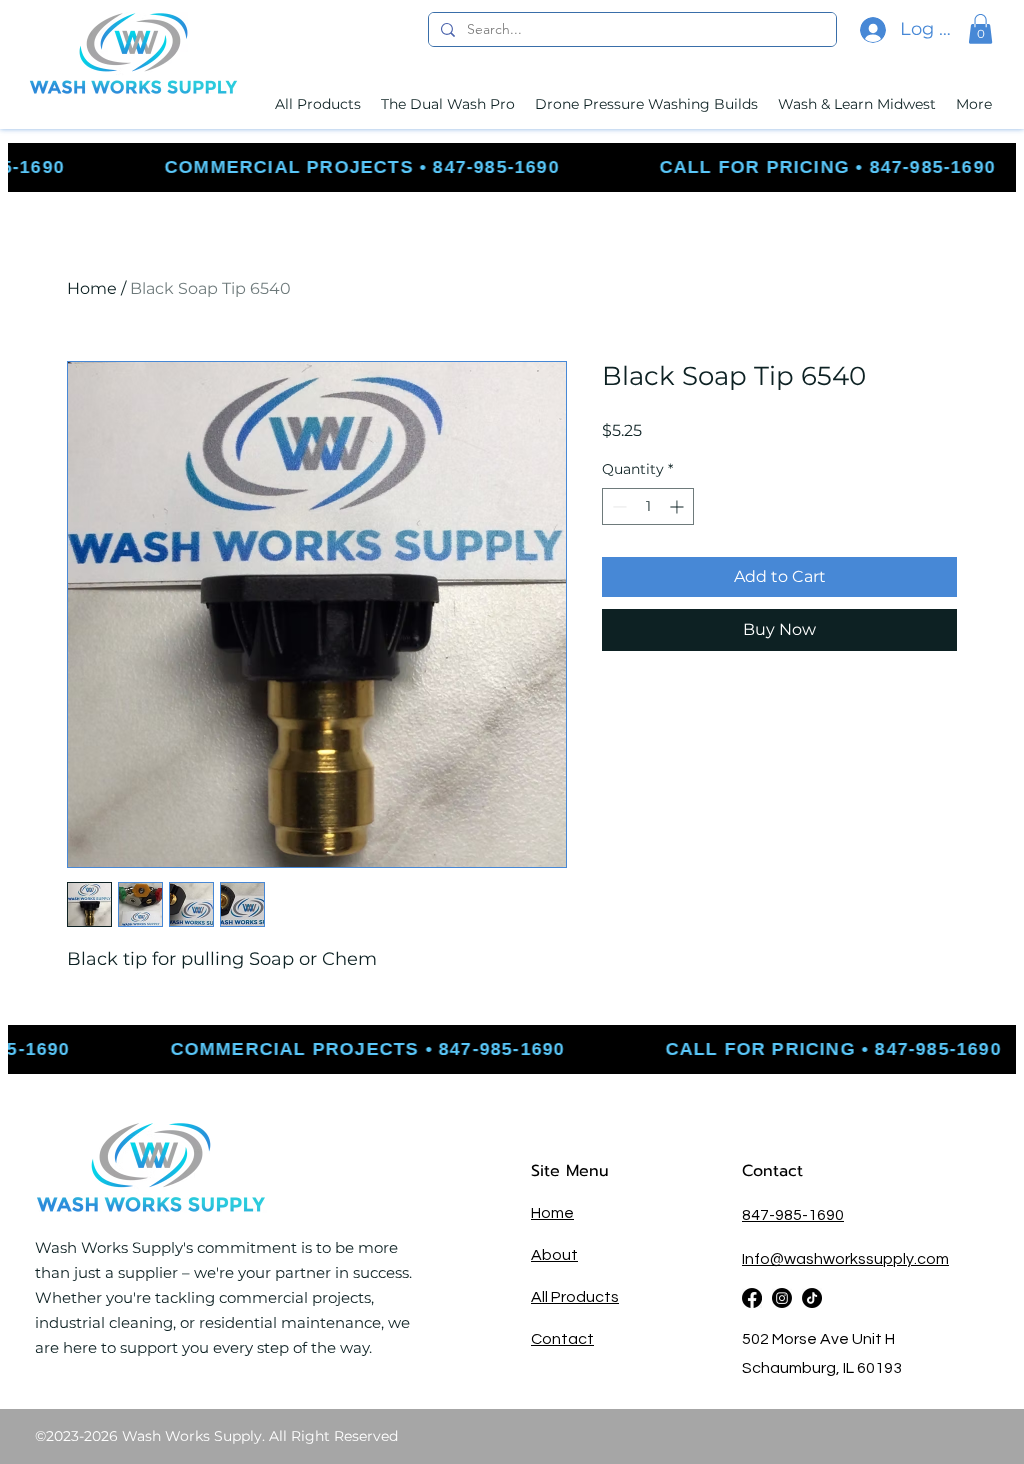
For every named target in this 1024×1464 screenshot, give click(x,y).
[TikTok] (812, 1298)
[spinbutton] (648, 506)
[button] (980, 29)
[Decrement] (617, 506)
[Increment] (678, 506)
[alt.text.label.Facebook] (752, 1298)
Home (92, 288)
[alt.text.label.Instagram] (782, 1298)
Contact (775, 1171)
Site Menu (570, 1171)
